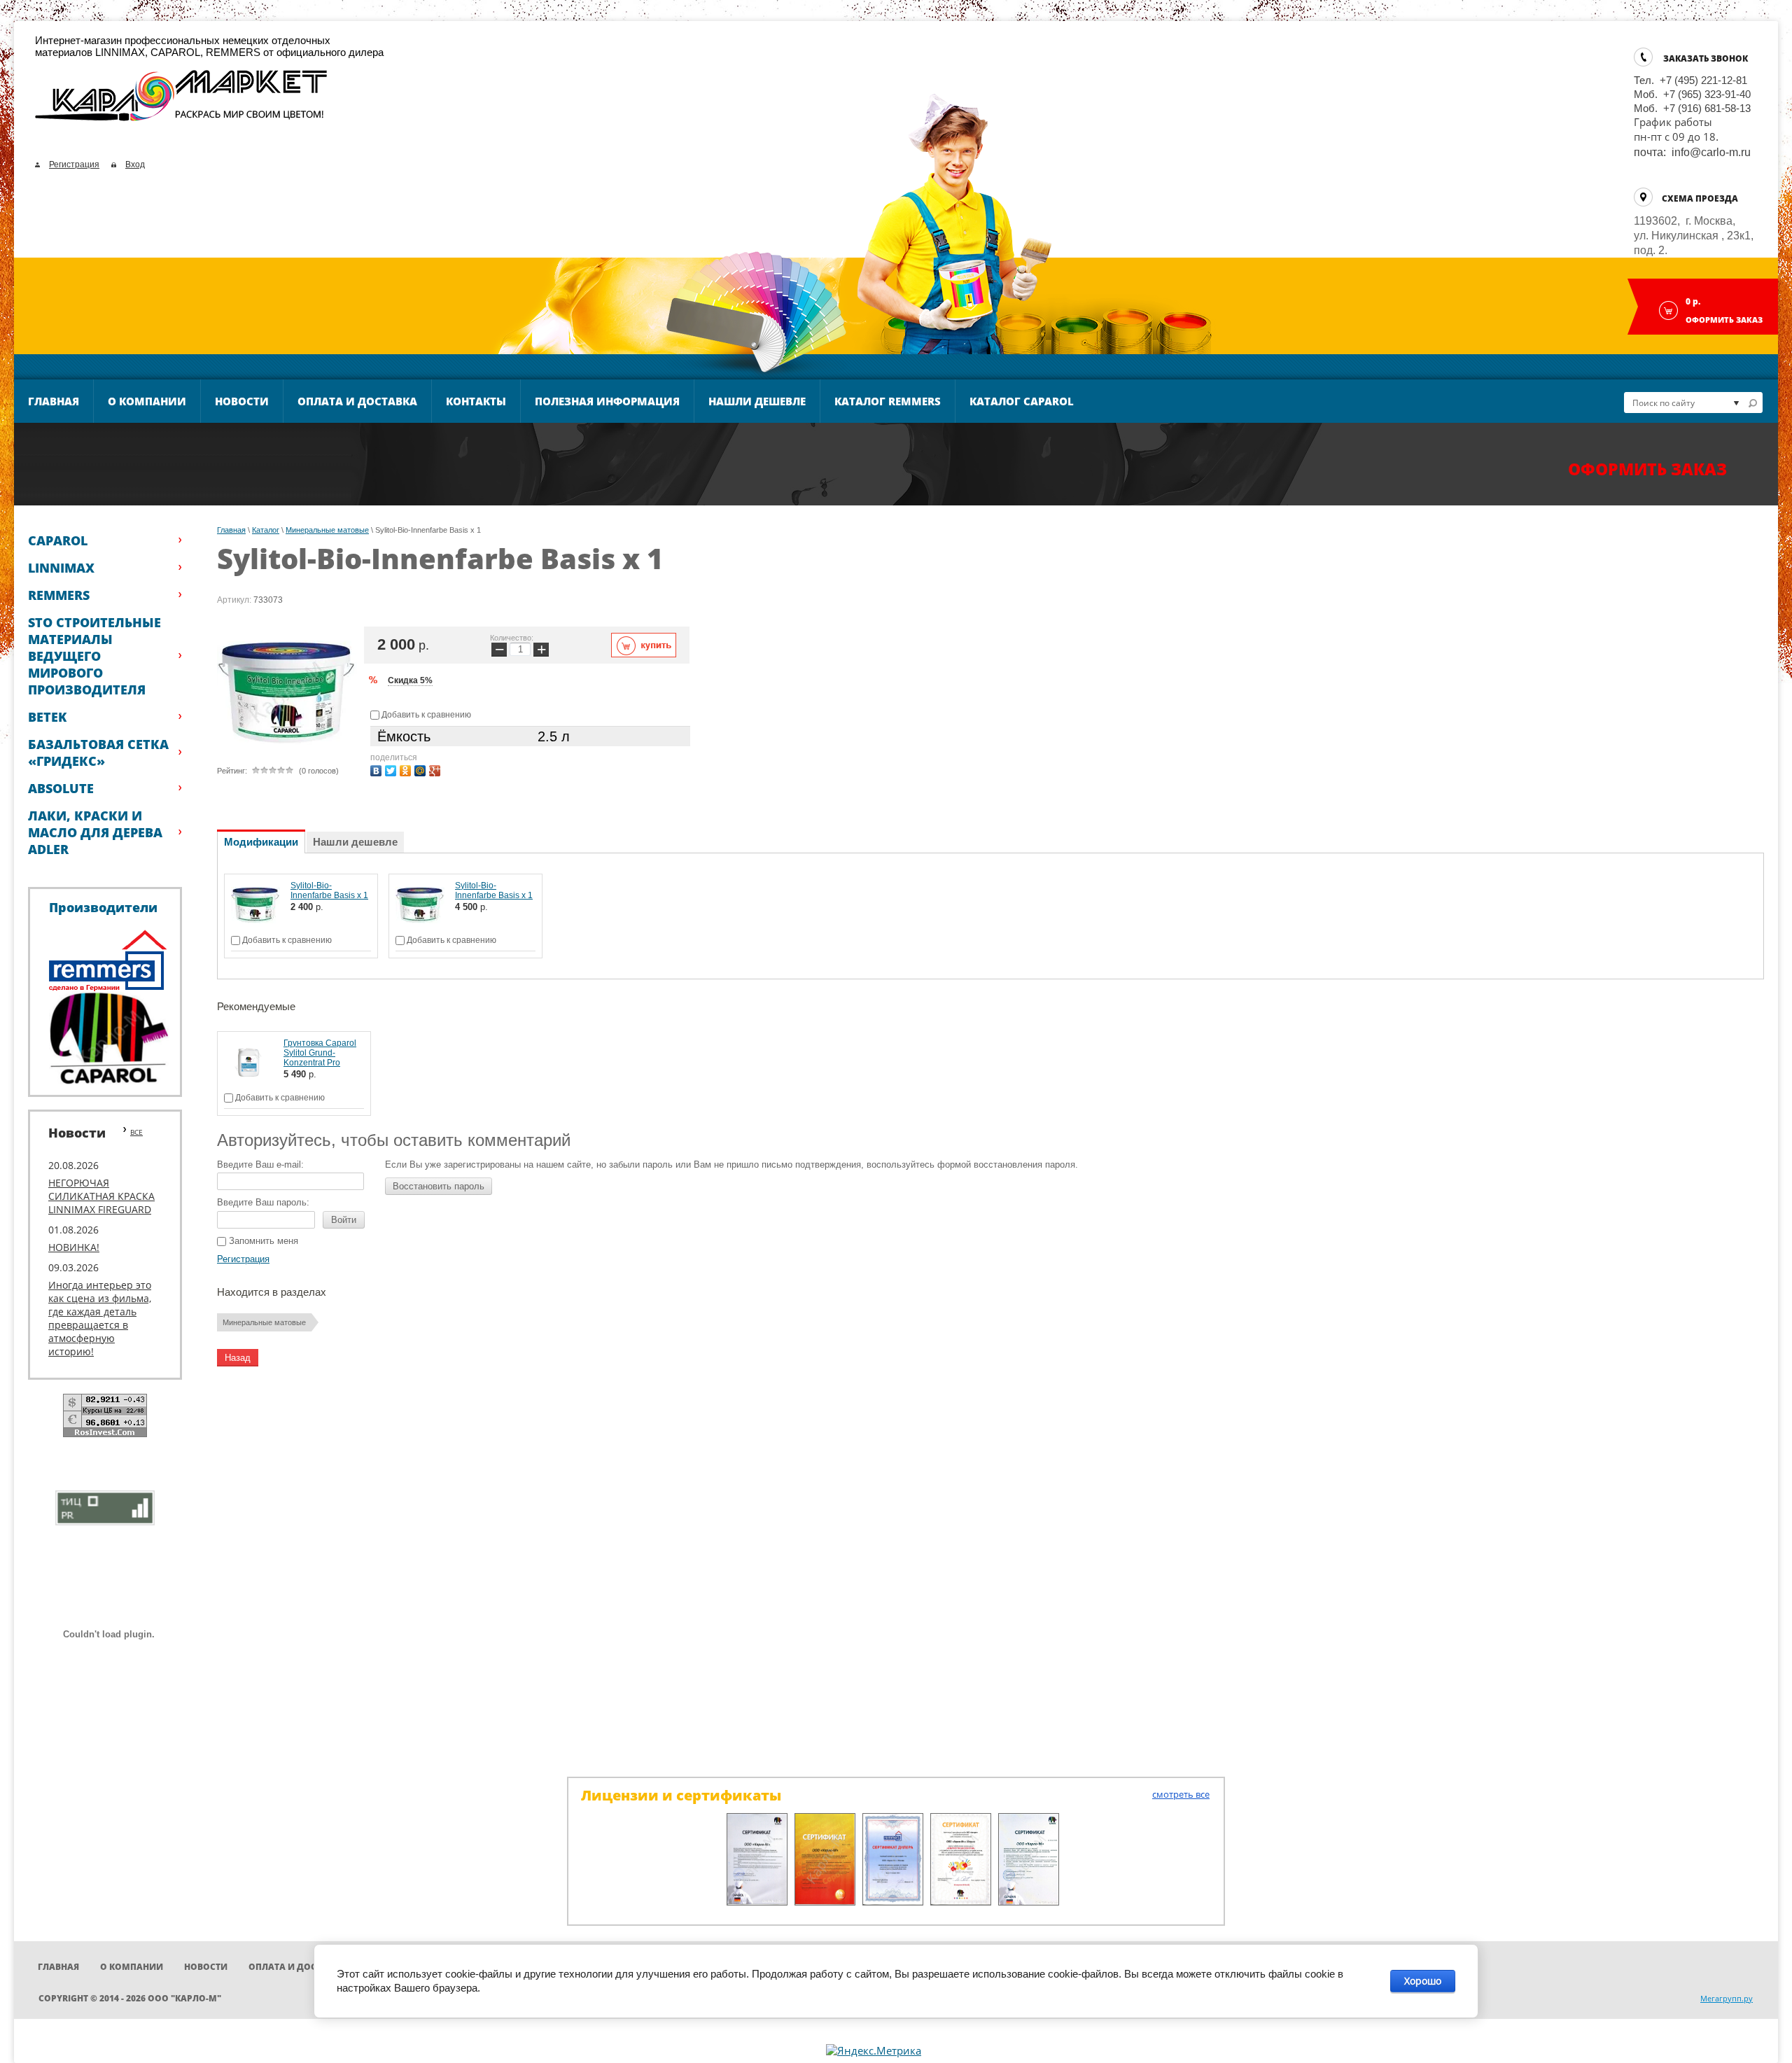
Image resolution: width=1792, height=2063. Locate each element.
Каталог (266, 530)
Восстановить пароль (439, 1186)
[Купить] (644, 645)
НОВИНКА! (74, 1247)
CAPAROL (58, 540)
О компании (147, 401)
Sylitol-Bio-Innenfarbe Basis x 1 (329, 890)
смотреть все (1181, 1794)
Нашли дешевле (757, 401)
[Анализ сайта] (105, 1506)
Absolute (61, 788)
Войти (344, 1220)
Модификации (261, 842)
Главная (54, 401)
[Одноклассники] (407, 769)
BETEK (47, 717)
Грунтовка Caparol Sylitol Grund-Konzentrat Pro (320, 1053)
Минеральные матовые (327, 530)
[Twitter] (392, 769)
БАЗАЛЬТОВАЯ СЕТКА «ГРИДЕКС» (98, 753)
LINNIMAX (61, 568)
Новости (242, 401)
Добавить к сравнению (425, 715)
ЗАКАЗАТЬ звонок (1706, 58)
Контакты (476, 401)
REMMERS (59, 595)
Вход (135, 165)
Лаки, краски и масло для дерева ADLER (95, 832)
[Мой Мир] (422, 769)
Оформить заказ (1724, 320)
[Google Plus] (436, 769)
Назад (238, 1358)
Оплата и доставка (357, 401)
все (136, 1132)
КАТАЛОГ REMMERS (888, 401)
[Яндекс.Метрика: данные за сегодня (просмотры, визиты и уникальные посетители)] (874, 2051)
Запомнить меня (262, 1241)
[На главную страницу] (182, 102)
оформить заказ (1647, 469)
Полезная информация (607, 401)
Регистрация (74, 165)
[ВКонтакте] (378, 769)
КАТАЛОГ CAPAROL (1022, 401)
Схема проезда (1700, 198)
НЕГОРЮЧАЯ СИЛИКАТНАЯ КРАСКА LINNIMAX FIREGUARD (101, 1196)
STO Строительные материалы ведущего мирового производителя (94, 656)
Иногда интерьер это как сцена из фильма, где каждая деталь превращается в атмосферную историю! (100, 1318)
